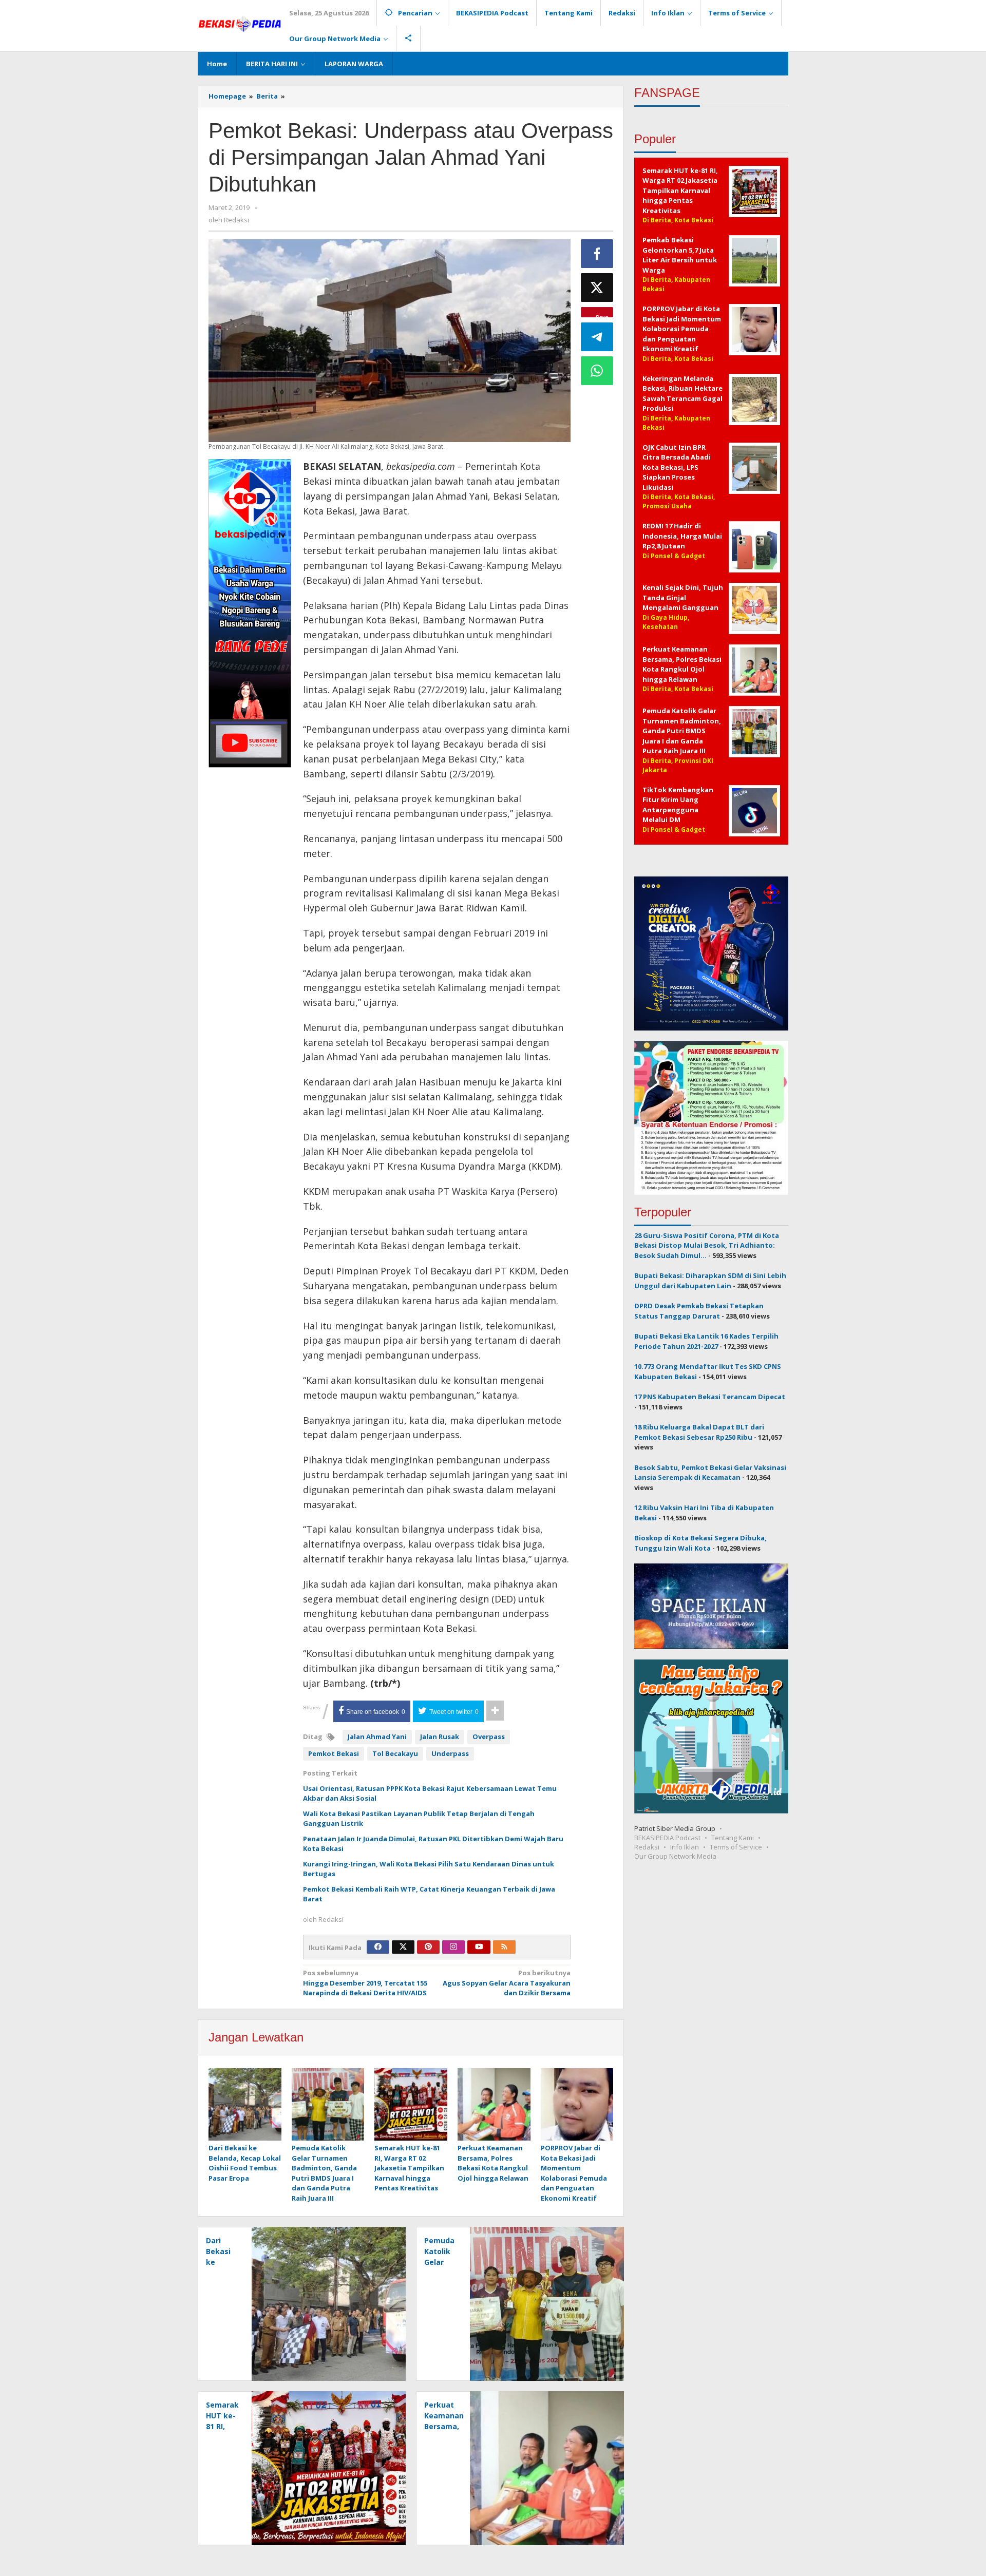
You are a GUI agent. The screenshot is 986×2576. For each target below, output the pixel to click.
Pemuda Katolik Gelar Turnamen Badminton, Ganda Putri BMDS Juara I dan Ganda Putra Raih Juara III (324, 2173)
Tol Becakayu (395, 1753)
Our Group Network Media (675, 1856)
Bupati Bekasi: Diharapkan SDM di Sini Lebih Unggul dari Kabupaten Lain (710, 1281)
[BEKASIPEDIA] (240, 23)
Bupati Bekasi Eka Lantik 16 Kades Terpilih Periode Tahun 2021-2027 (706, 1341)
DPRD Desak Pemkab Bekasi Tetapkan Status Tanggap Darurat (699, 1311)
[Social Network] (409, 39)
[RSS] (504, 1947)
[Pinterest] (428, 1947)
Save (602, 315)
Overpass (489, 1737)
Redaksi (647, 1847)
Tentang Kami (733, 1838)
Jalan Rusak (440, 1737)
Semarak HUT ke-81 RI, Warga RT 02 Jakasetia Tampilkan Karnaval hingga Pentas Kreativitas (409, 2168)
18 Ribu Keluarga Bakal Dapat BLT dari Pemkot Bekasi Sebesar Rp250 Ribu (699, 1432)
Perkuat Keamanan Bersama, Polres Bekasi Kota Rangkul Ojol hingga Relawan (493, 2163)
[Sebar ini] (597, 254)
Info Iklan (685, 1847)
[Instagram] (453, 1947)
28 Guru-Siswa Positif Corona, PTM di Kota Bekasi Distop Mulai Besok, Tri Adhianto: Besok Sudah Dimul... (707, 1245)
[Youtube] (479, 1947)
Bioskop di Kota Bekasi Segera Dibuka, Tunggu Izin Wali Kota (700, 1543)
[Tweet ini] (597, 288)
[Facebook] (378, 1947)
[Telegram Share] (597, 337)
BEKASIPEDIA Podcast (667, 1838)
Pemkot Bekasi (334, 1753)
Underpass (450, 1753)
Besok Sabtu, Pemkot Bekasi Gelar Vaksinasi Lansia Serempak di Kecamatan (710, 1473)
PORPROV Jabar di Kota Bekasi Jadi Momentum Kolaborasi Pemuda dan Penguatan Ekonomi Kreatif (574, 2173)
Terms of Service (736, 1847)
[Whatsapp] (597, 371)
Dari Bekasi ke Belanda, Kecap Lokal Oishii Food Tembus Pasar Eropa (245, 2163)
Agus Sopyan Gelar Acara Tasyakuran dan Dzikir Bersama (507, 1983)
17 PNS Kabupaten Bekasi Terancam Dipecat (710, 1397)
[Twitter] (403, 1947)
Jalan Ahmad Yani (377, 1737)
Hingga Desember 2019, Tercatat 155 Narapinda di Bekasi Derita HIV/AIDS (365, 1983)
